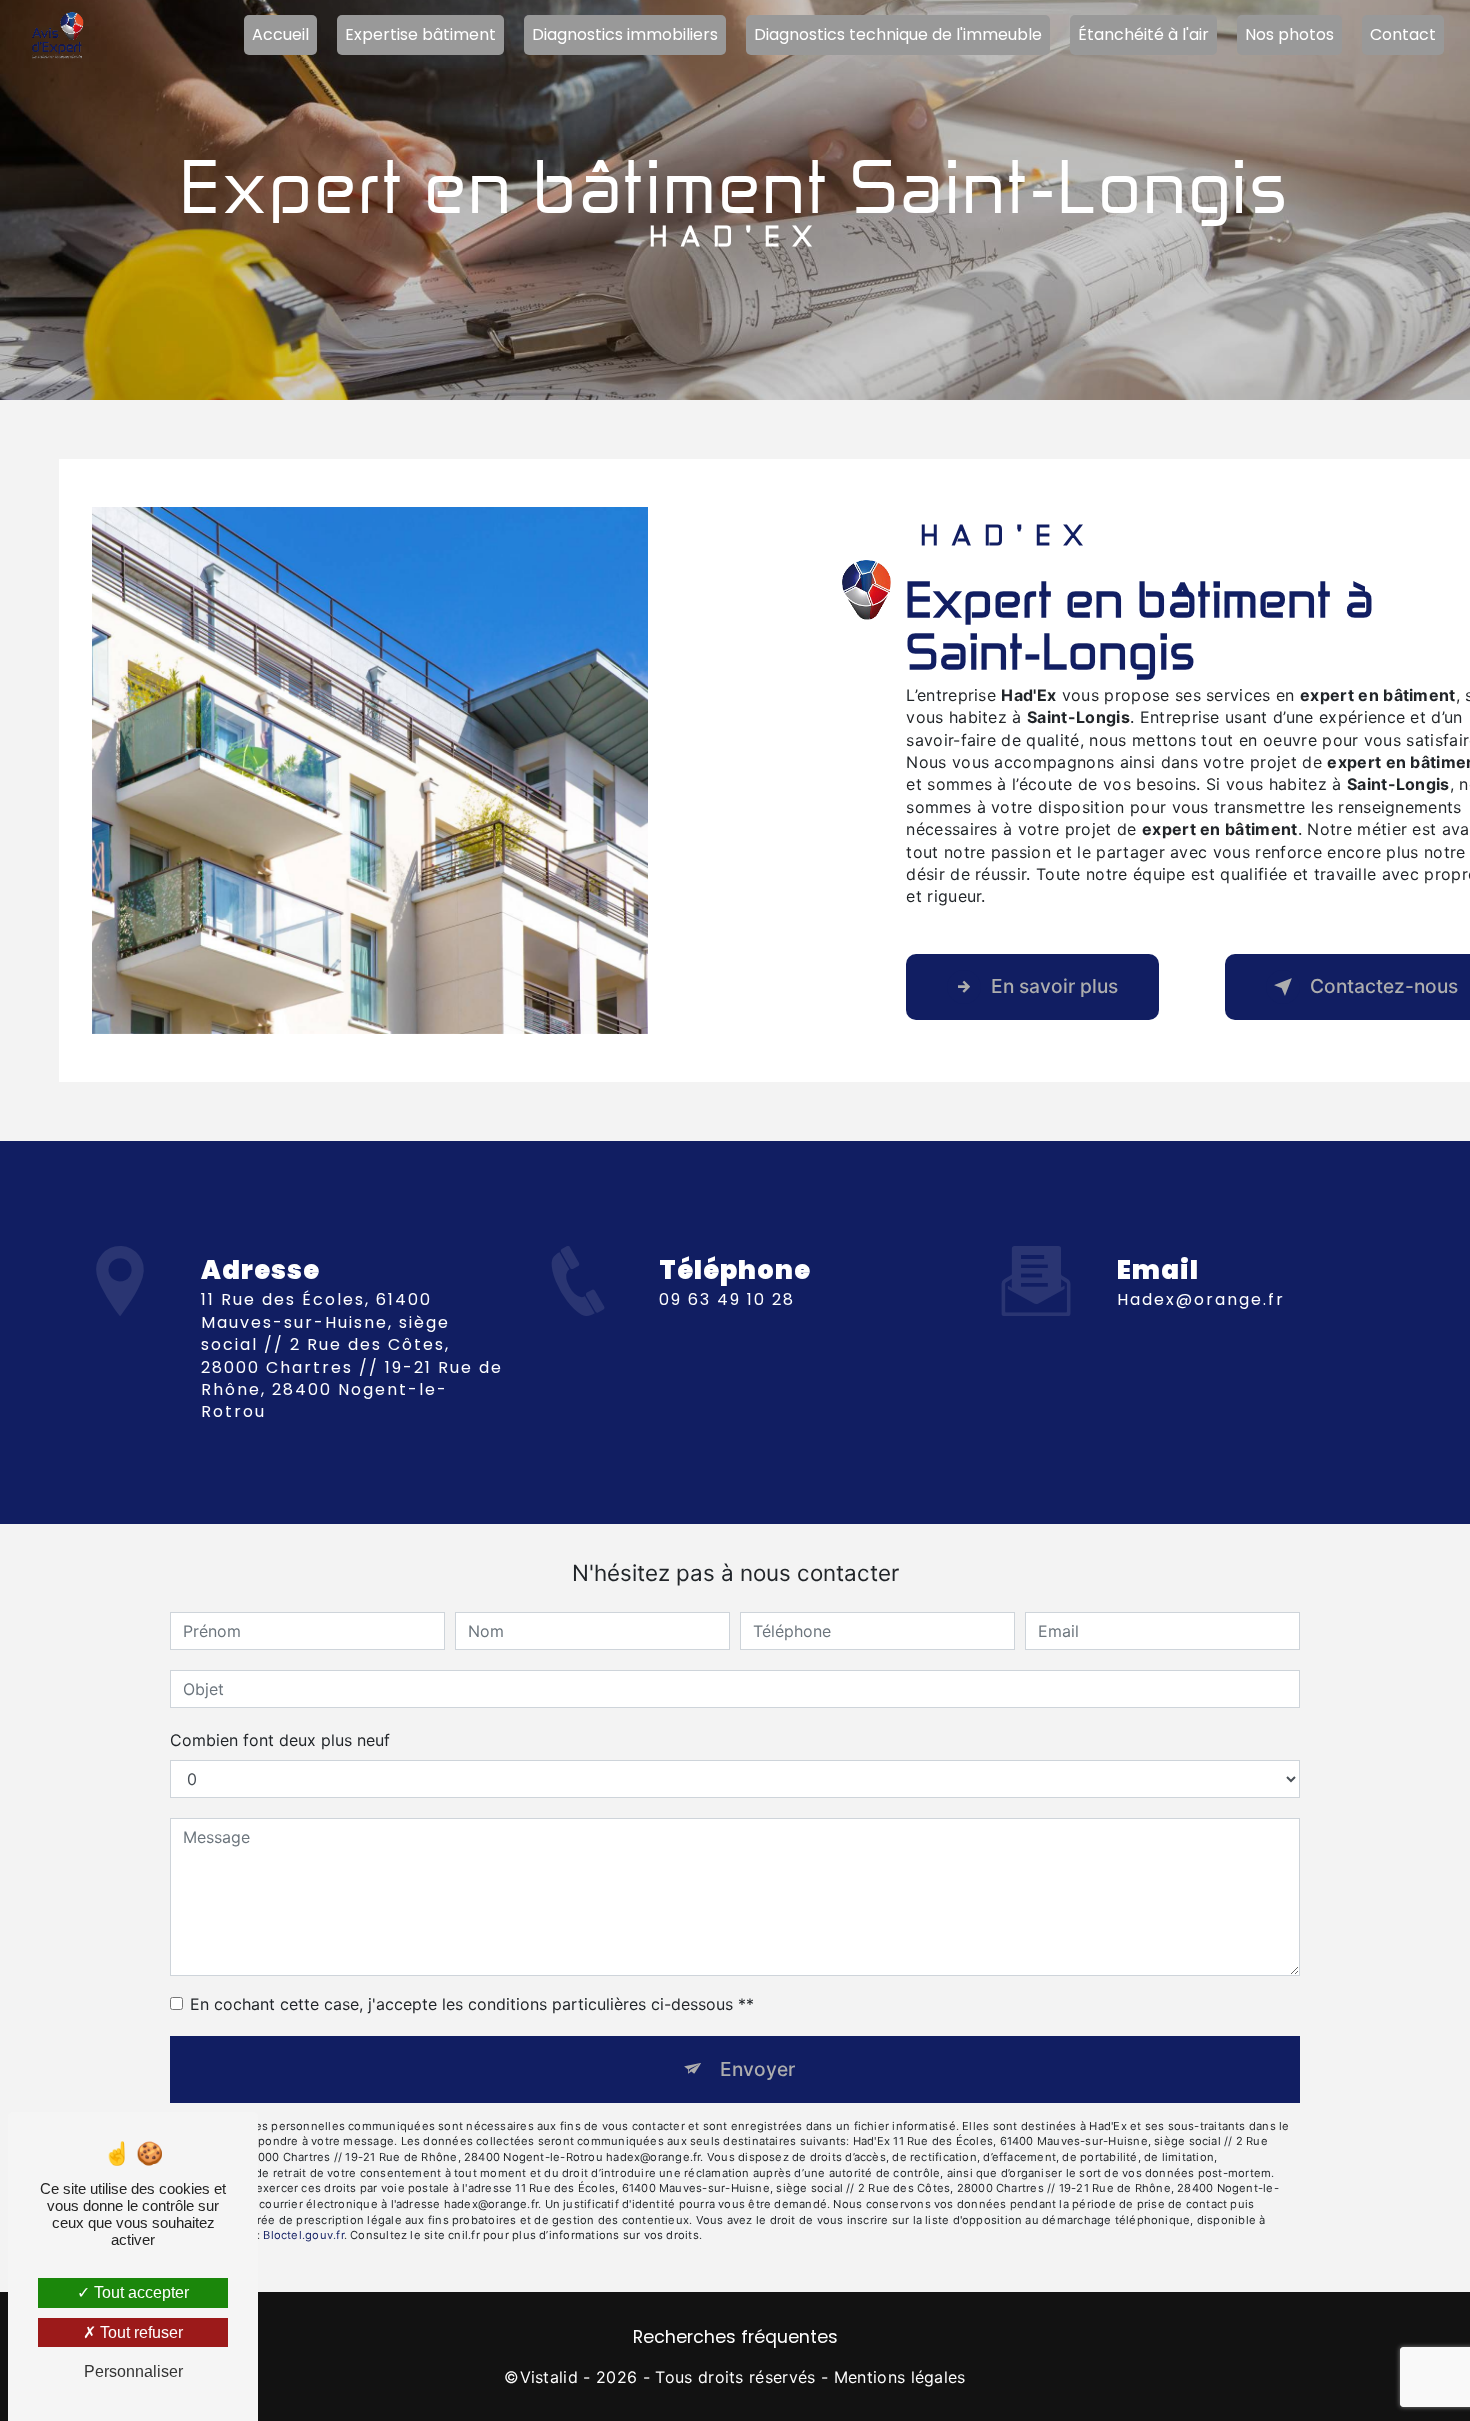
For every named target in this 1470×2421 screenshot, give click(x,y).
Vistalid (549, 2377)
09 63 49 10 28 (727, 1299)
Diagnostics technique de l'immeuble (898, 34)
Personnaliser (133, 2371)
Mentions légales (900, 2377)
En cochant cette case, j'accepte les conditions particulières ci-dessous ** (472, 2004)
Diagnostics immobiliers (625, 34)
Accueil (280, 34)
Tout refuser (139, 2332)
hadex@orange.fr (1201, 1299)
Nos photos (1289, 34)
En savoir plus (1054, 986)
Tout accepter (139, 2292)
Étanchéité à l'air (1143, 34)
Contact (1403, 34)
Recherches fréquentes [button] (735, 2337)
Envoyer (757, 2069)
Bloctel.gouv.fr (303, 2235)
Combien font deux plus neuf (280, 1740)
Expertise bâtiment (420, 34)
